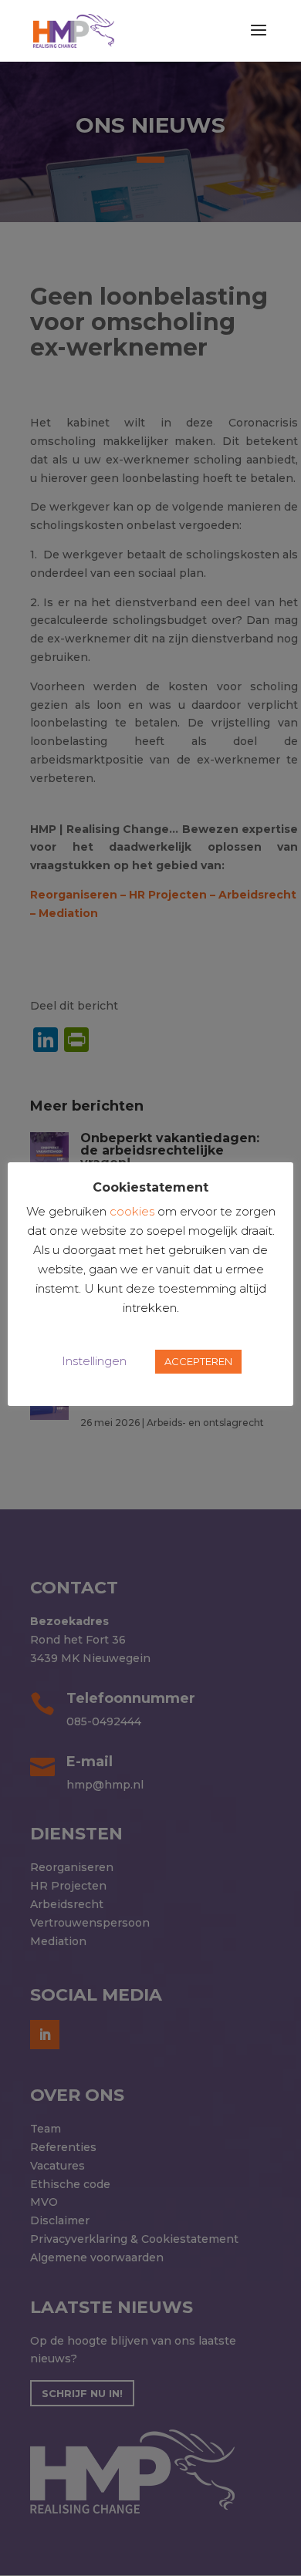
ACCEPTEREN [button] (198, 1361)
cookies (132, 1211)
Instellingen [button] (94, 1361)
